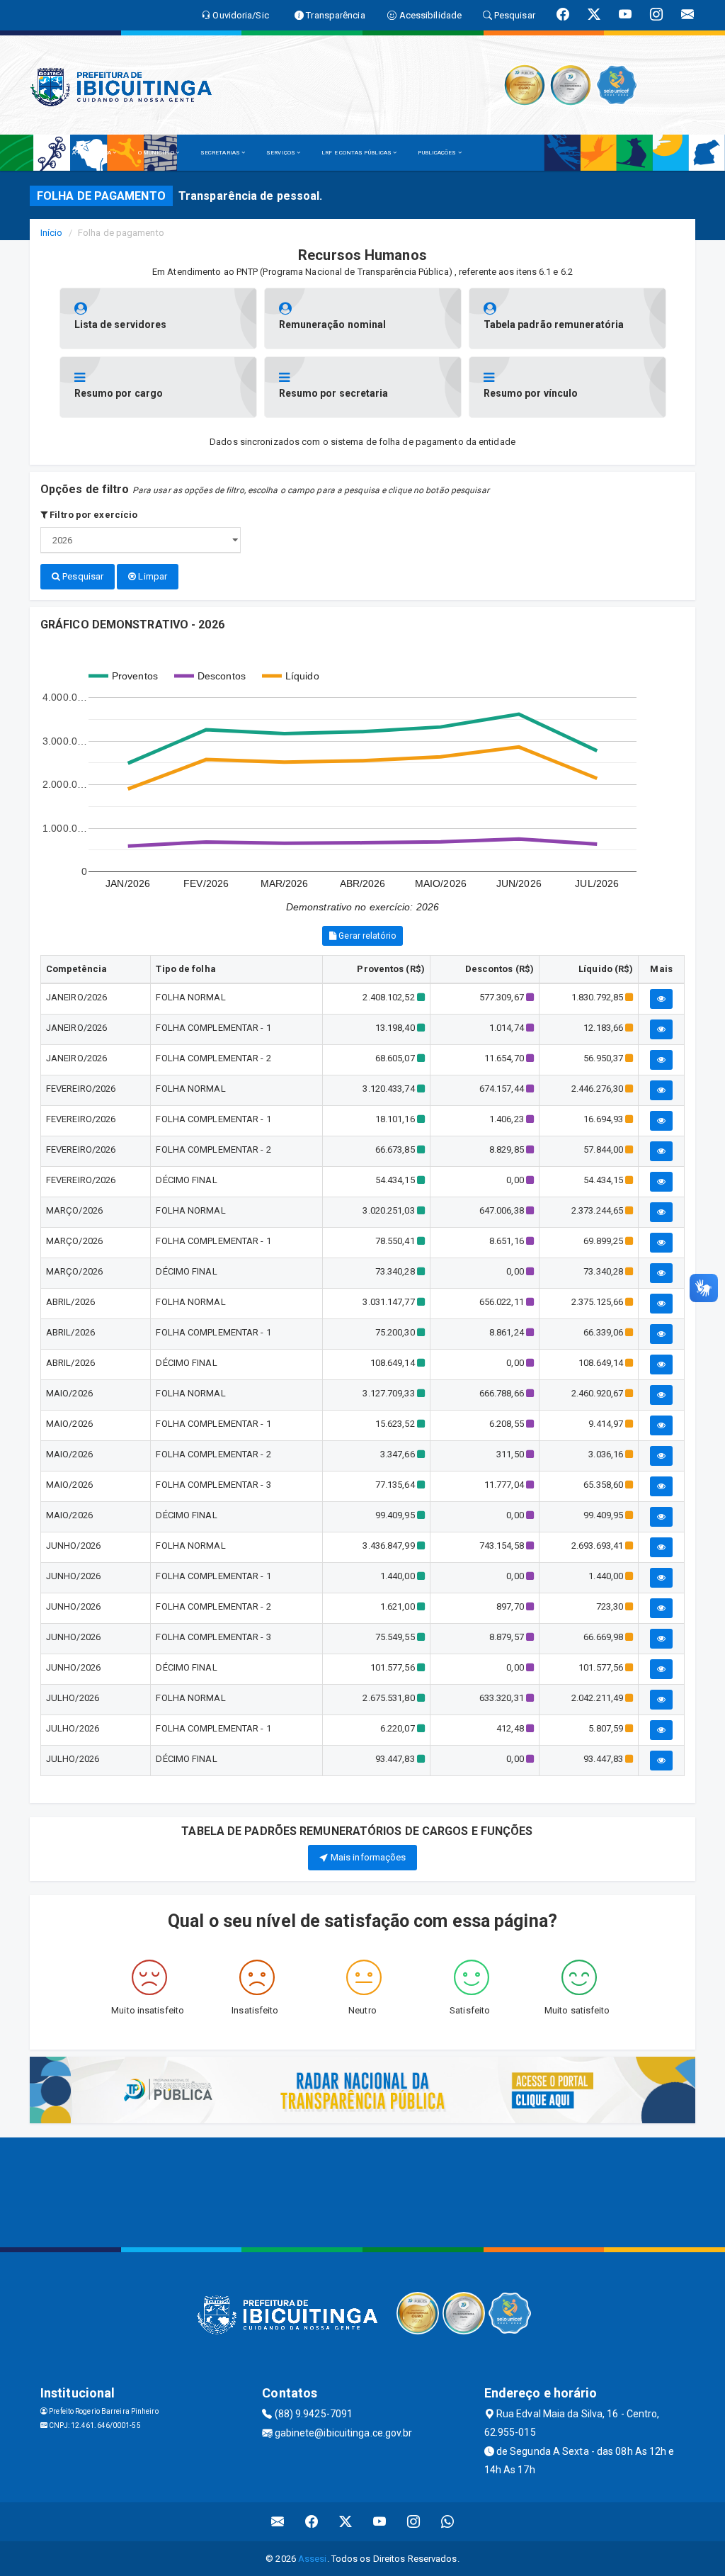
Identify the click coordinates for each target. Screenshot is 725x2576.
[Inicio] (47, 153)
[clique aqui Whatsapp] (448, 2522)
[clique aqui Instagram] (414, 2522)
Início (52, 233)
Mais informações (367, 1857)
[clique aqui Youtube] (380, 2522)
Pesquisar (82, 576)
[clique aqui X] (346, 2522)
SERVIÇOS (281, 153)
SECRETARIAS (221, 153)
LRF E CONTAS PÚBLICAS (357, 153)
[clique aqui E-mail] (278, 2522)
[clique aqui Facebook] (312, 2522)
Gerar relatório (366, 936)
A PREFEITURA (92, 153)
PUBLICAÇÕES (438, 153)
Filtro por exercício (92, 515)
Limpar (152, 576)
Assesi (313, 2559)
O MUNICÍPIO (157, 153)
